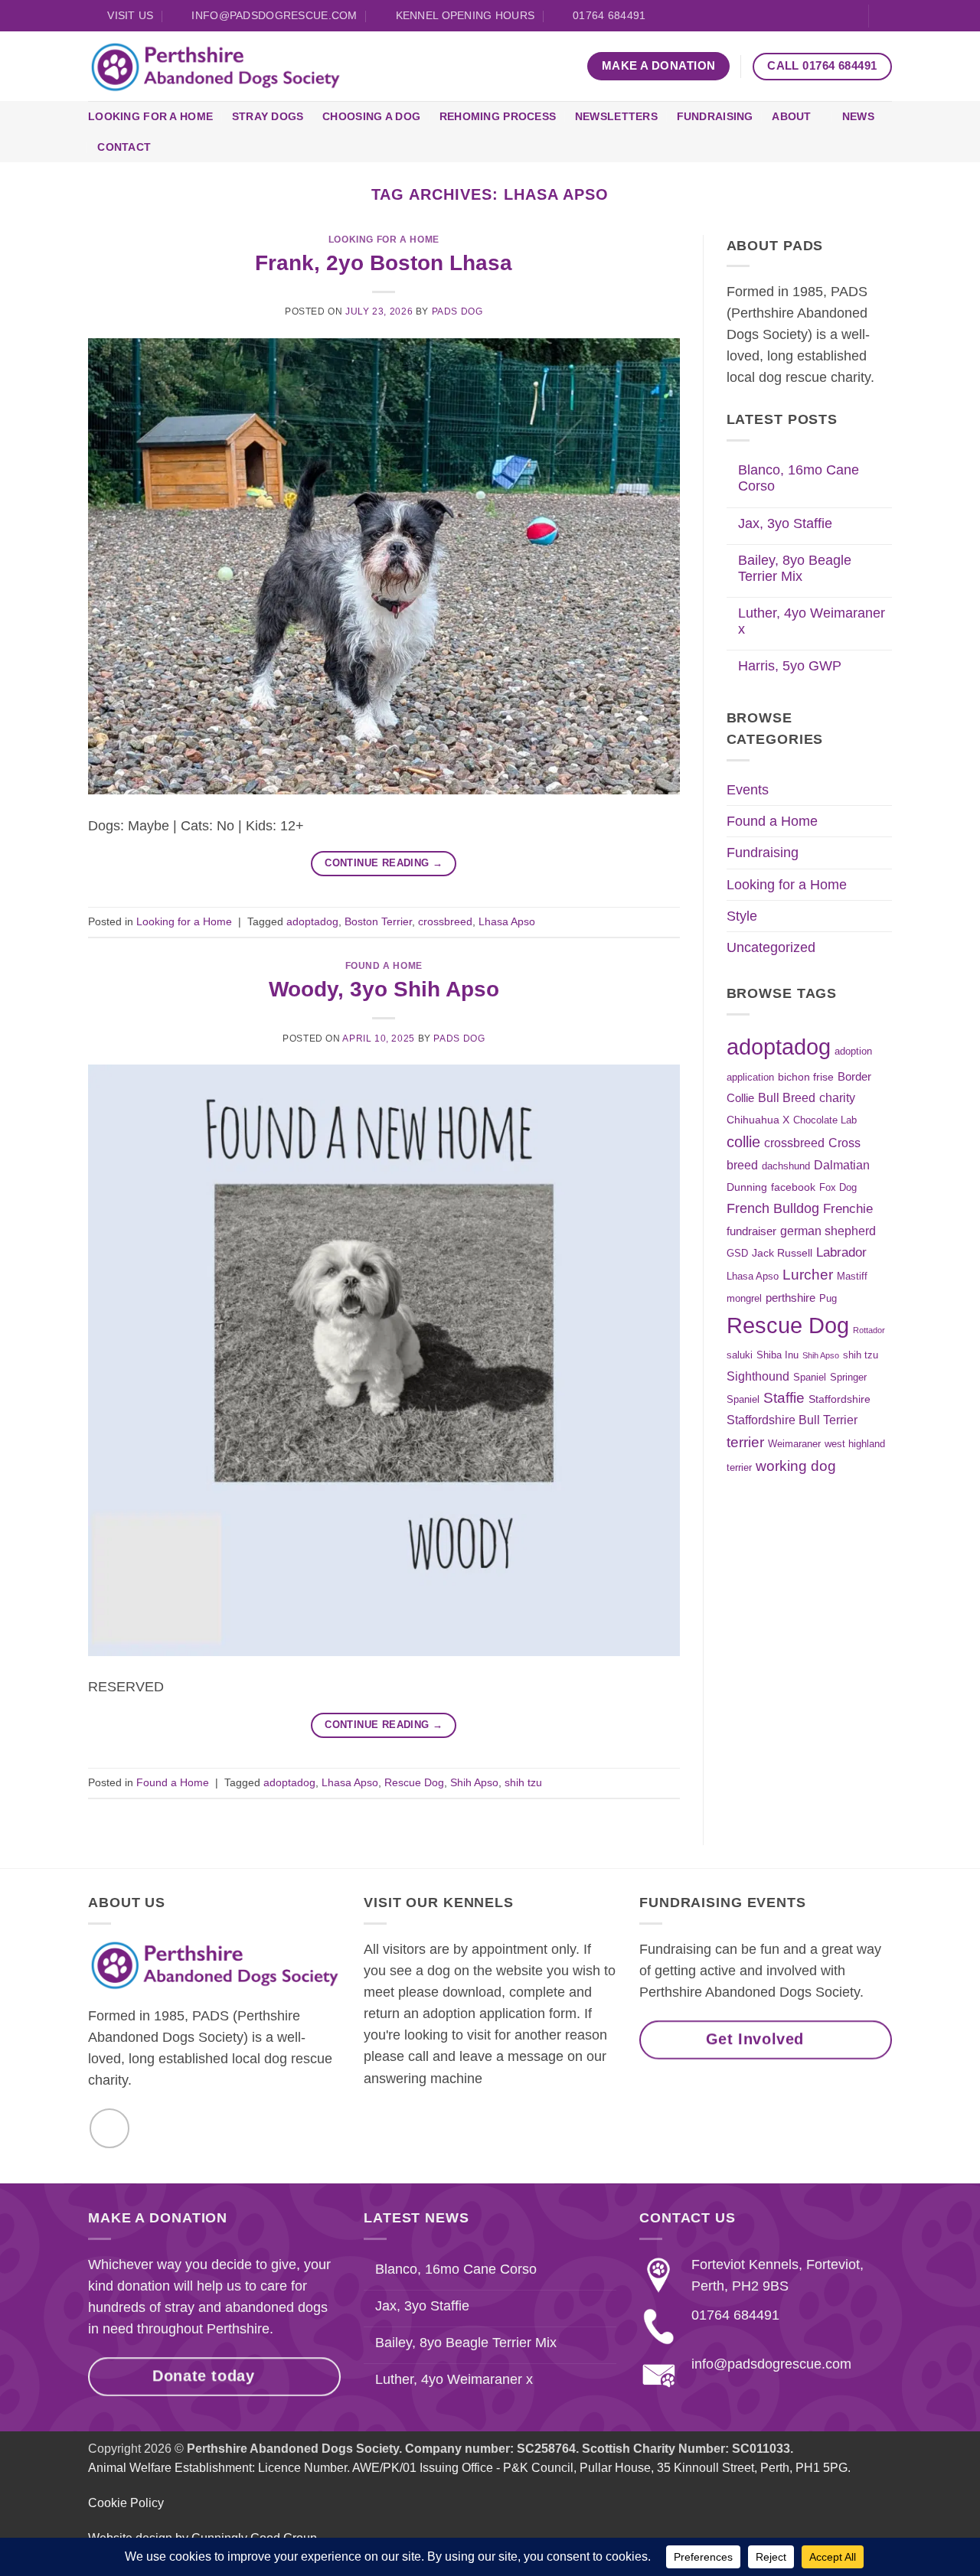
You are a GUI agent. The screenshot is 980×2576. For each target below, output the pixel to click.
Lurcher (808, 1275)
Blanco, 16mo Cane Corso (799, 478)
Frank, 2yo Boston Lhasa (384, 263)
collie (743, 1142)
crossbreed (445, 921)
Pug (828, 1299)
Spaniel (810, 1378)
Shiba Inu (777, 1355)
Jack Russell (782, 1253)
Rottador (869, 1330)
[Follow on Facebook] (849, 16)
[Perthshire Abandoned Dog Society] (215, 67)
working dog (796, 1466)
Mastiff (852, 1277)
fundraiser (751, 1231)
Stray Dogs (268, 116)
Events (748, 790)
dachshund (786, 1166)
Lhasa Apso (507, 921)
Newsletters (616, 116)
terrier (745, 1442)
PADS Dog (457, 311)
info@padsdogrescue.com (771, 2364)
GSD (737, 1254)
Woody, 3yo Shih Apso (384, 989)
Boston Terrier (378, 921)
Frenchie (848, 1208)
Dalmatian (842, 1165)
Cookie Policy (126, 2504)
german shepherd (828, 1231)
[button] (886, 16)
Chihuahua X (758, 1120)
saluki (740, 1355)
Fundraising (715, 116)
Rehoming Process (498, 116)
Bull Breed (787, 1097)
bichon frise (806, 1077)
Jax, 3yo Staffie (785, 523)
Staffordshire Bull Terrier (792, 1420)
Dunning (747, 1187)
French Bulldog (773, 1208)
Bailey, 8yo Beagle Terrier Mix (795, 568)
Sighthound (758, 1376)
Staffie (784, 1398)
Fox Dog (838, 1188)
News (858, 116)
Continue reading (384, 863)
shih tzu (523, 1782)
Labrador (841, 1252)
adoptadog (312, 921)
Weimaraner (794, 1444)
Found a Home (384, 966)
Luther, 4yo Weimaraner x (812, 621)
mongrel (744, 1299)
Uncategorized (771, 947)
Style (742, 916)
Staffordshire (840, 1399)
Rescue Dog (414, 1782)
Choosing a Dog (371, 116)
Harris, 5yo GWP (790, 666)
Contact (124, 147)
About (791, 116)
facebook (793, 1187)
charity (837, 1097)
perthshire (791, 1298)
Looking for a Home (150, 116)
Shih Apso (474, 1782)
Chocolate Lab (825, 1120)
